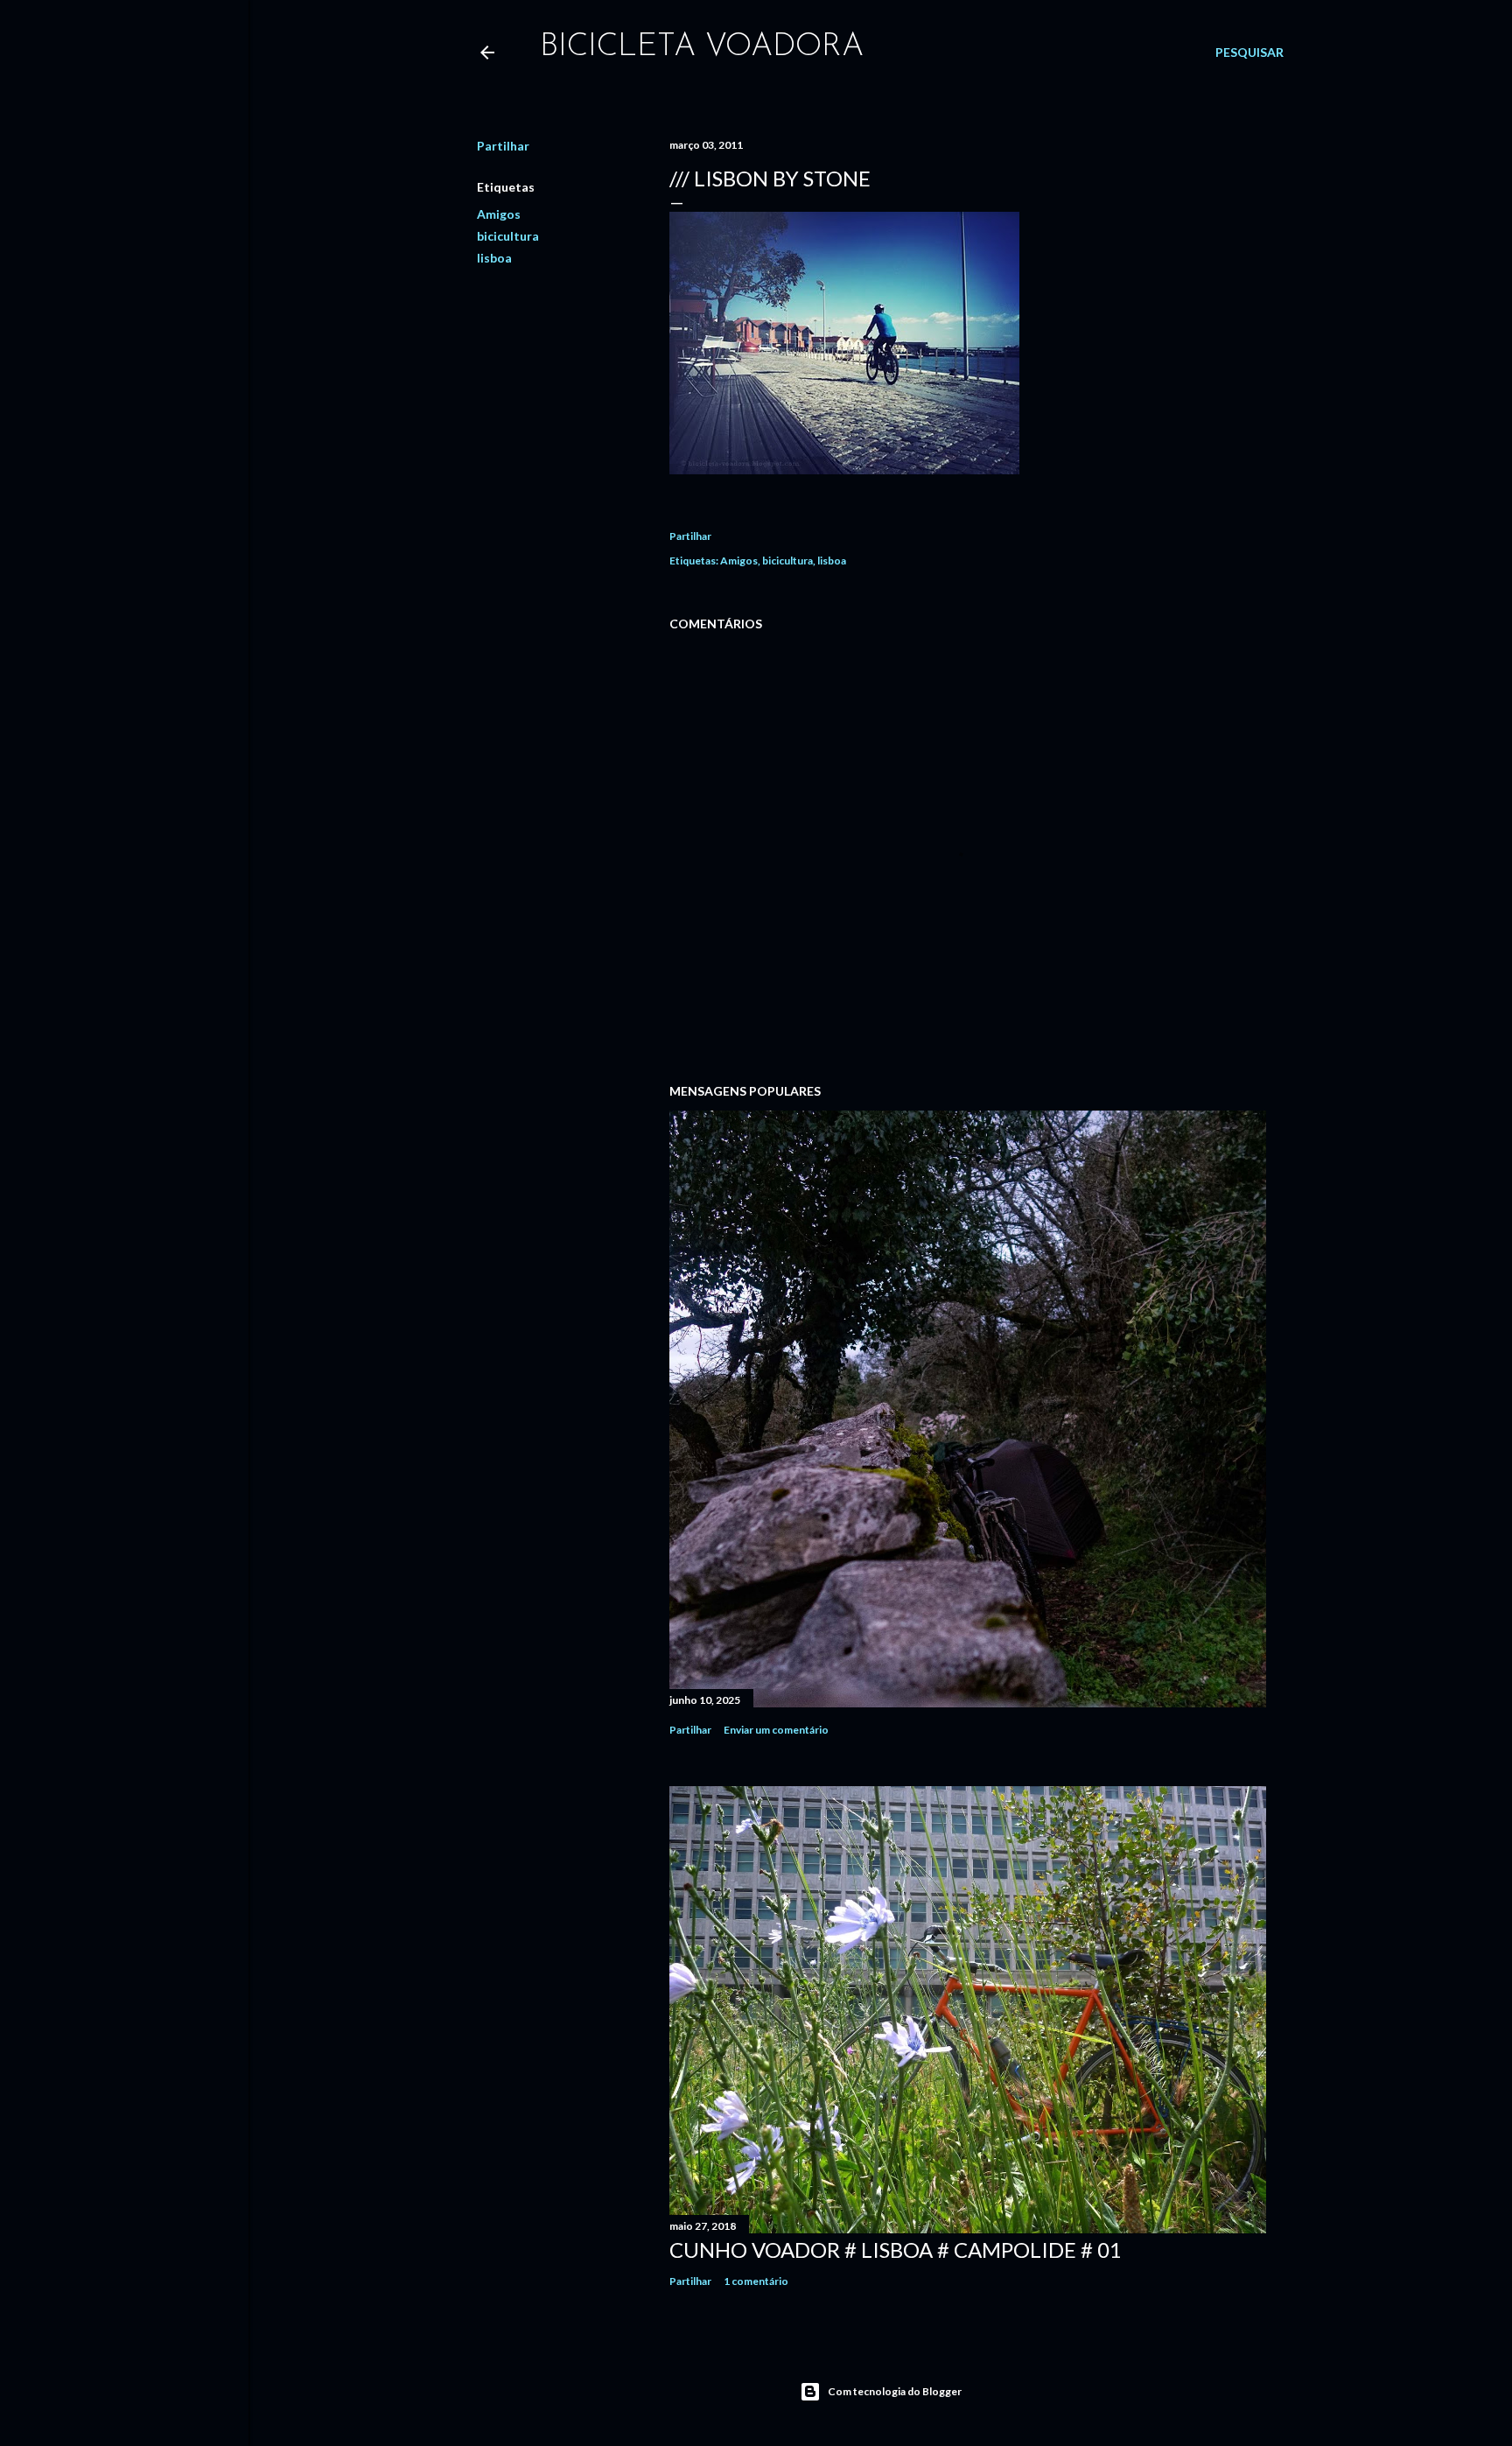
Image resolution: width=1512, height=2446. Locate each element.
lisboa (494, 258)
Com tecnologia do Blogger (895, 2391)
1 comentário (756, 2281)
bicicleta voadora (702, 47)
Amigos (499, 214)
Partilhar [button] (503, 146)
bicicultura (508, 236)
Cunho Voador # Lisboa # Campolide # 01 (896, 2250)
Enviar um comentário (776, 1730)
